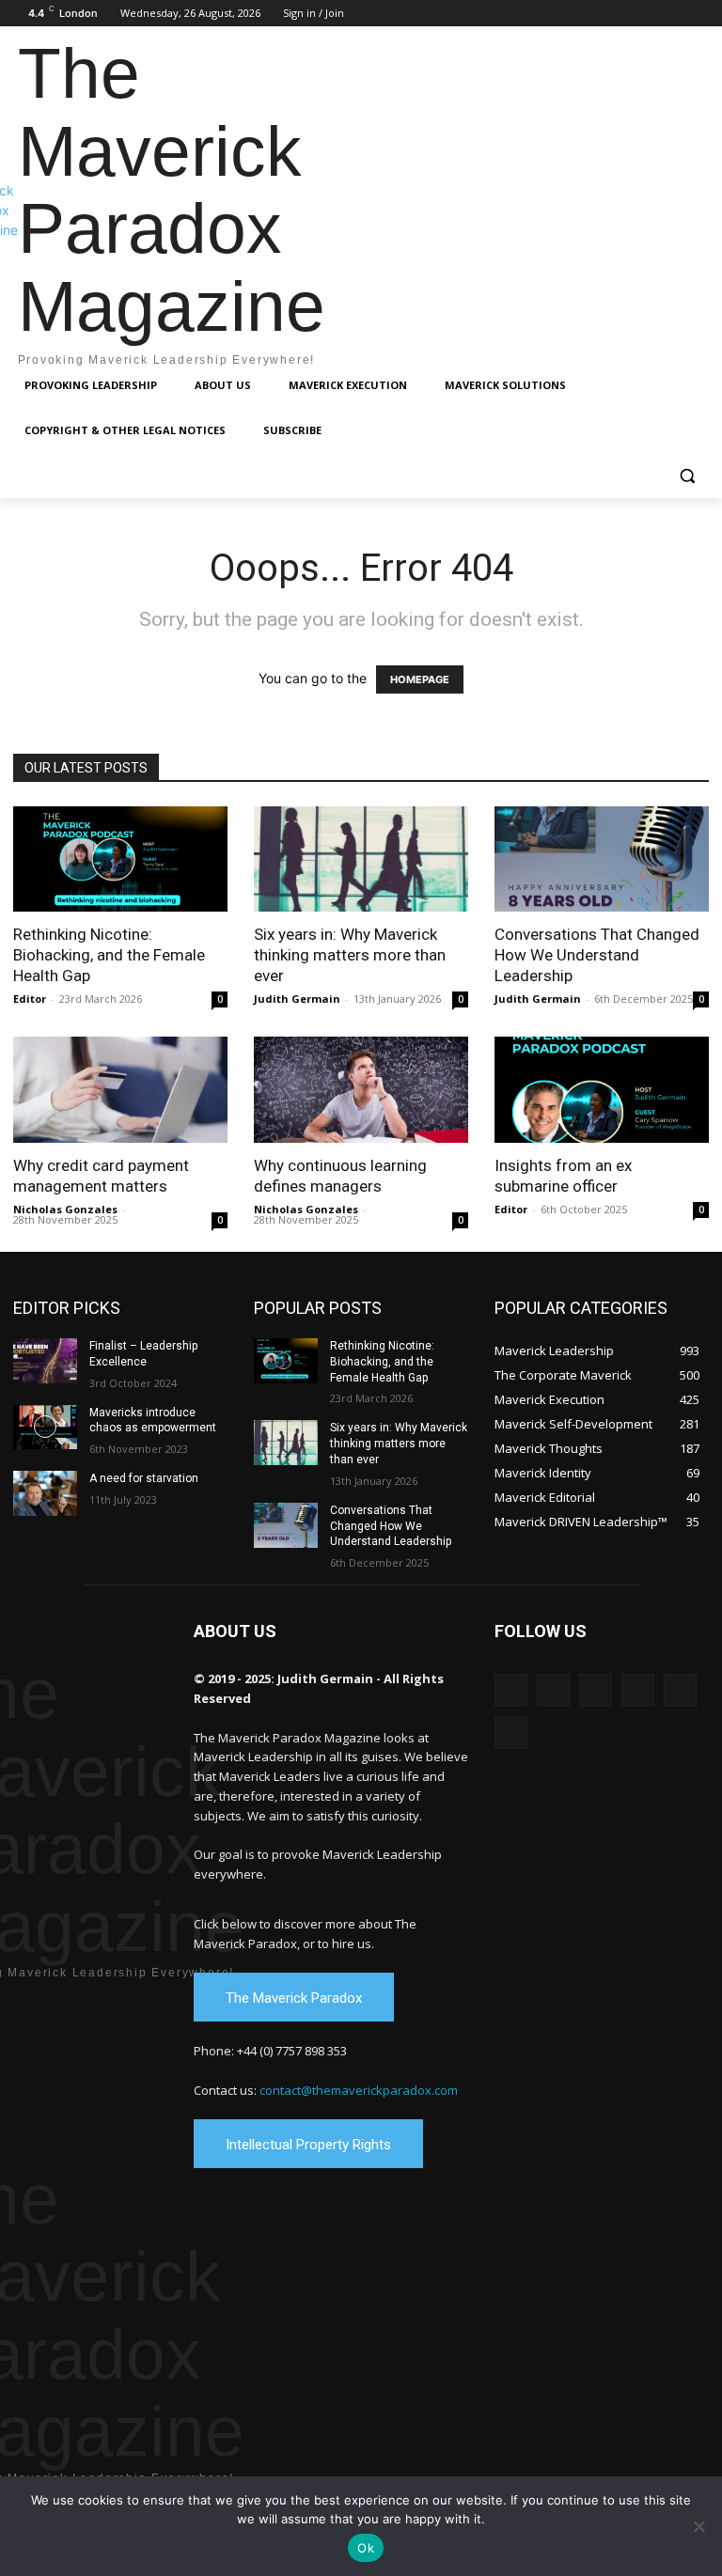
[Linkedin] (620, 14)
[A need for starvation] (45, 1493)
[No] (698, 2526)
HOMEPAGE (420, 679)
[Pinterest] (646, 14)
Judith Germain (297, 999)
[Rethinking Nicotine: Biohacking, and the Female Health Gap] (120, 859)
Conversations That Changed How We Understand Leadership (597, 955)
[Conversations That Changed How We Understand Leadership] (602, 859)
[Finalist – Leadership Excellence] (45, 1361)
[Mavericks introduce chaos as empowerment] (45, 1428)
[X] (672, 14)
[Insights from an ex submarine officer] (602, 1090)
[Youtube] (698, 14)
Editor (30, 999)
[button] (687, 476)
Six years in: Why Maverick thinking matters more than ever (350, 955)
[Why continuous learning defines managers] (361, 1090)
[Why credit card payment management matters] (120, 1090)
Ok (366, 2548)
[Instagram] (594, 14)
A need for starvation (144, 1478)
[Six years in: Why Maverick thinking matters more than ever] (361, 859)
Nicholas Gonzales (65, 1209)
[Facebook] (567, 14)
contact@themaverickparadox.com (359, 2090)
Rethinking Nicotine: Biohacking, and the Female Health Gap (109, 955)
